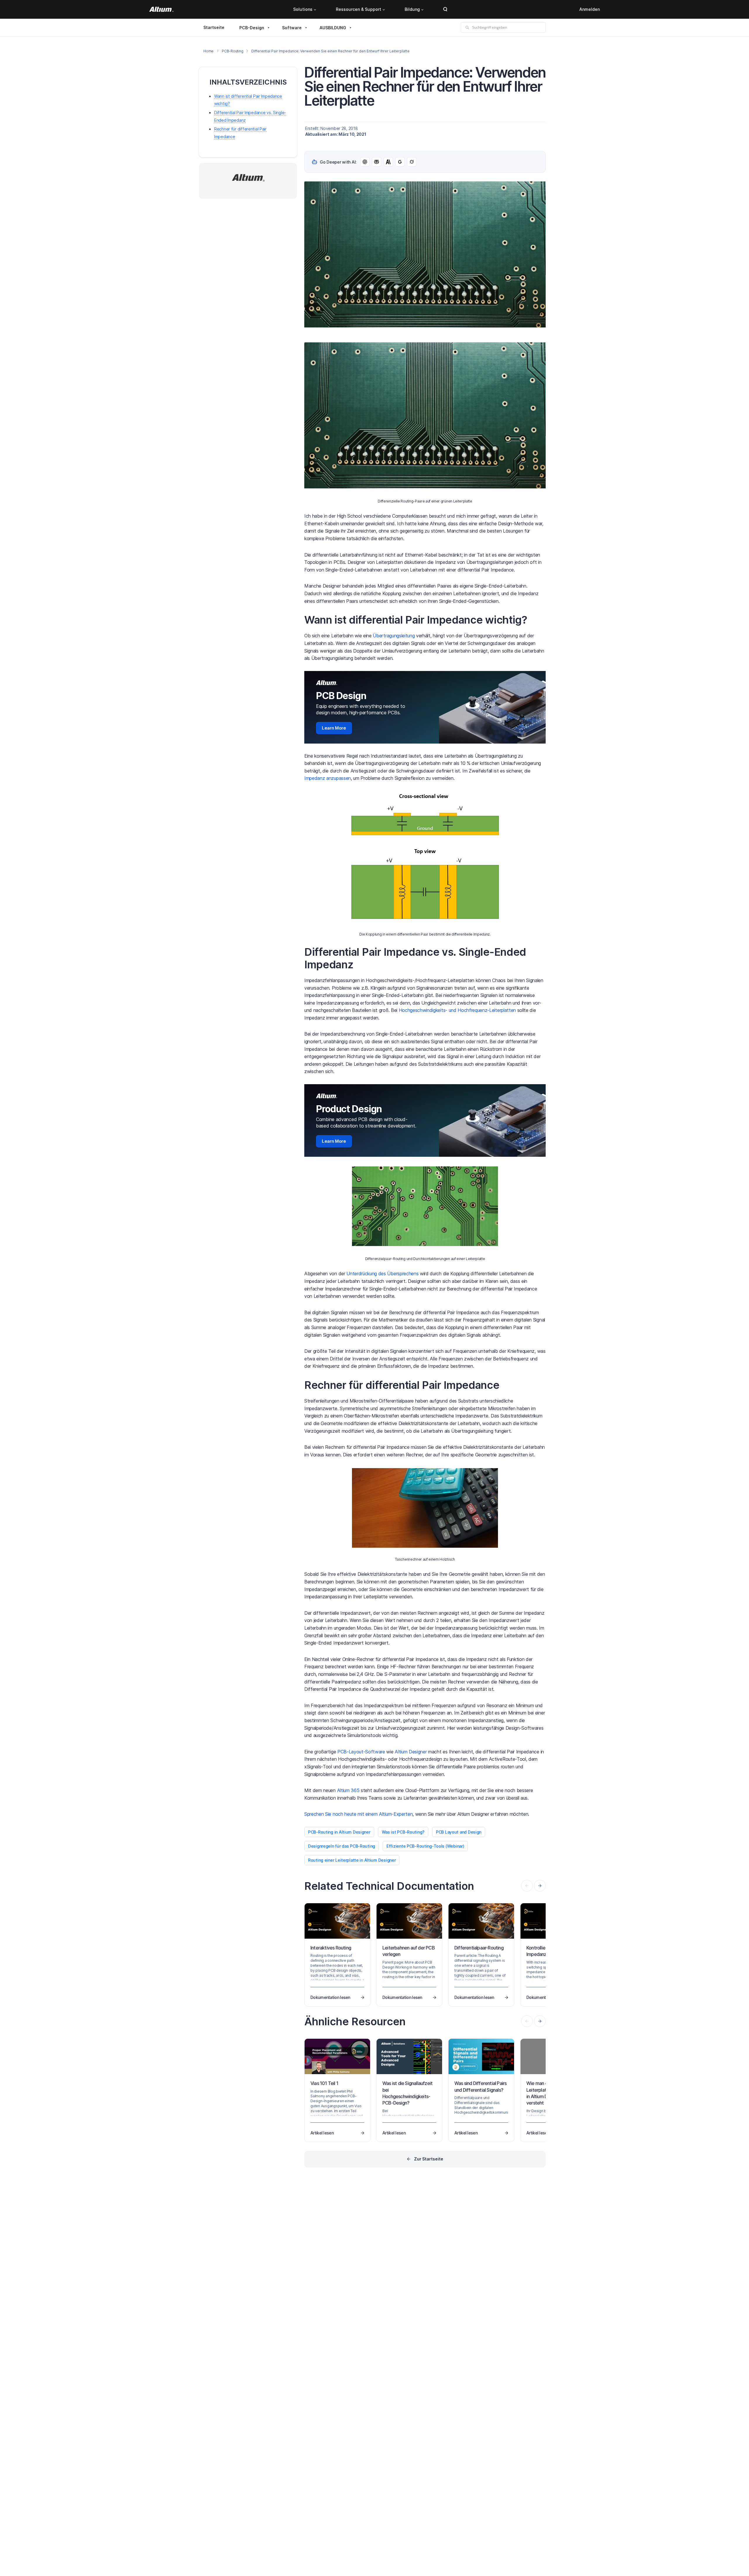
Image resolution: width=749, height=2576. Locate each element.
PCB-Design (252, 28)
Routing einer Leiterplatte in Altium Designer (352, 1860)
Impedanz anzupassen (328, 778)
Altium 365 (348, 1790)
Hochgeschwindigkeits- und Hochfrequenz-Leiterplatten (457, 1010)
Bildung (412, 9)
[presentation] (540, 1886)
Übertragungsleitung (394, 636)
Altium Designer (411, 1752)
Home (208, 51)
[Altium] (161, 9)
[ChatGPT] (365, 162)
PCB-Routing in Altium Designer (339, 1832)
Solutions (303, 9)
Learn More (334, 728)
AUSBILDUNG (333, 28)
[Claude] (388, 162)
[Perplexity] (377, 162)
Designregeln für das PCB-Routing (342, 1846)
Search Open (445, 9)
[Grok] (412, 162)
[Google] (400, 162)
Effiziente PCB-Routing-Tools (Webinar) (425, 1846)
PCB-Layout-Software (361, 1752)
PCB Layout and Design (459, 1832)
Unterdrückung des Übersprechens (382, 1274)
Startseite (214, 27)
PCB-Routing (232, 51)
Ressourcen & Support (359, 9)
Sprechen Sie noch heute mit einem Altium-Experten (358, 1814)
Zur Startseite (429, 2159)
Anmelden (590, 9)
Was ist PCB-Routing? (403, 1832)
